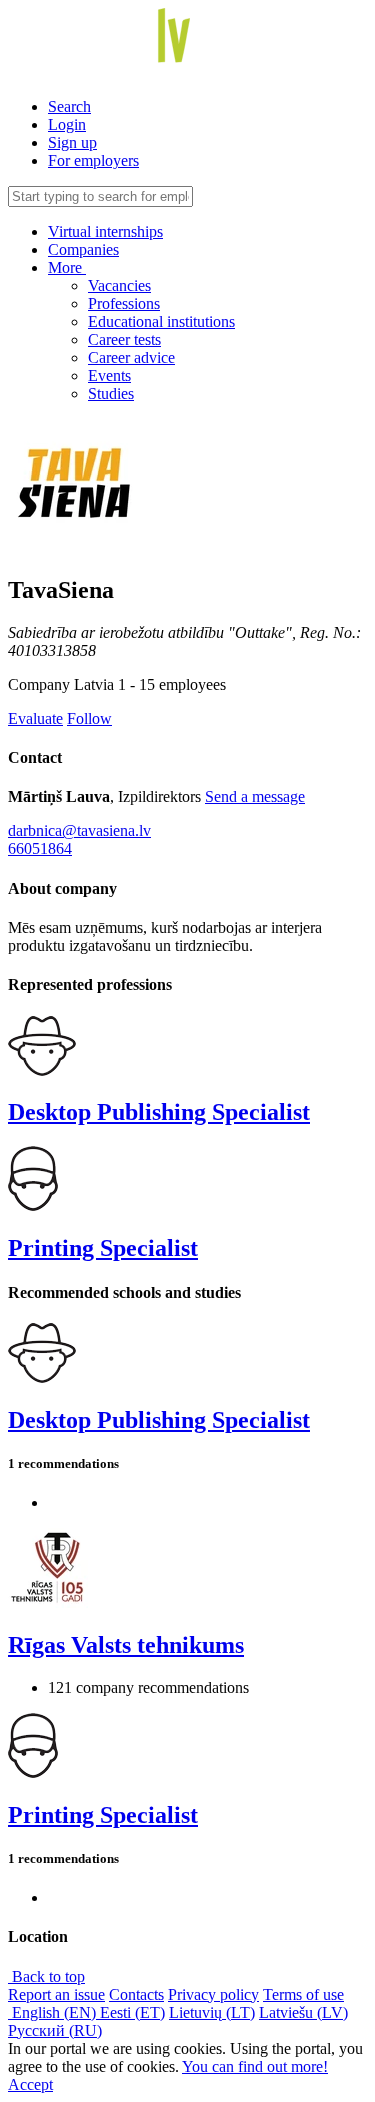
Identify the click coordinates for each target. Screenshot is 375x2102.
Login (67, 124)
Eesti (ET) (132, 2012)
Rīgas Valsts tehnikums (126, 1645)
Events (109, 375)
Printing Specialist (103, 1248)
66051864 (40, 848)
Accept (30, 2084)
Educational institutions (161, 321)
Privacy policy (213, 1994)
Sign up (72, 142)
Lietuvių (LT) (212, 2012)
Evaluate (35, 718)
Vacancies (119, 285)
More (67, 267)
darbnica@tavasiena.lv (79, 830)
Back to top (46, 1976)
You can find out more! (255, 2066)
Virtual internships (105, 231)
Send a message (255, 796)
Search (69, 106)
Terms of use (303, 1994)
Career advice (131, 357)
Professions (124, 303)
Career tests (124, 339)
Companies (83, 249)
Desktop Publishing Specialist (159, 1112)
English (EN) (54, 2012)
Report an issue (56, 1994)
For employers (93, 160)
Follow (89, 718)
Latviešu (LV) (303, 2012)
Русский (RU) (55, 2030)
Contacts (136, 1994)
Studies (111, 393)
